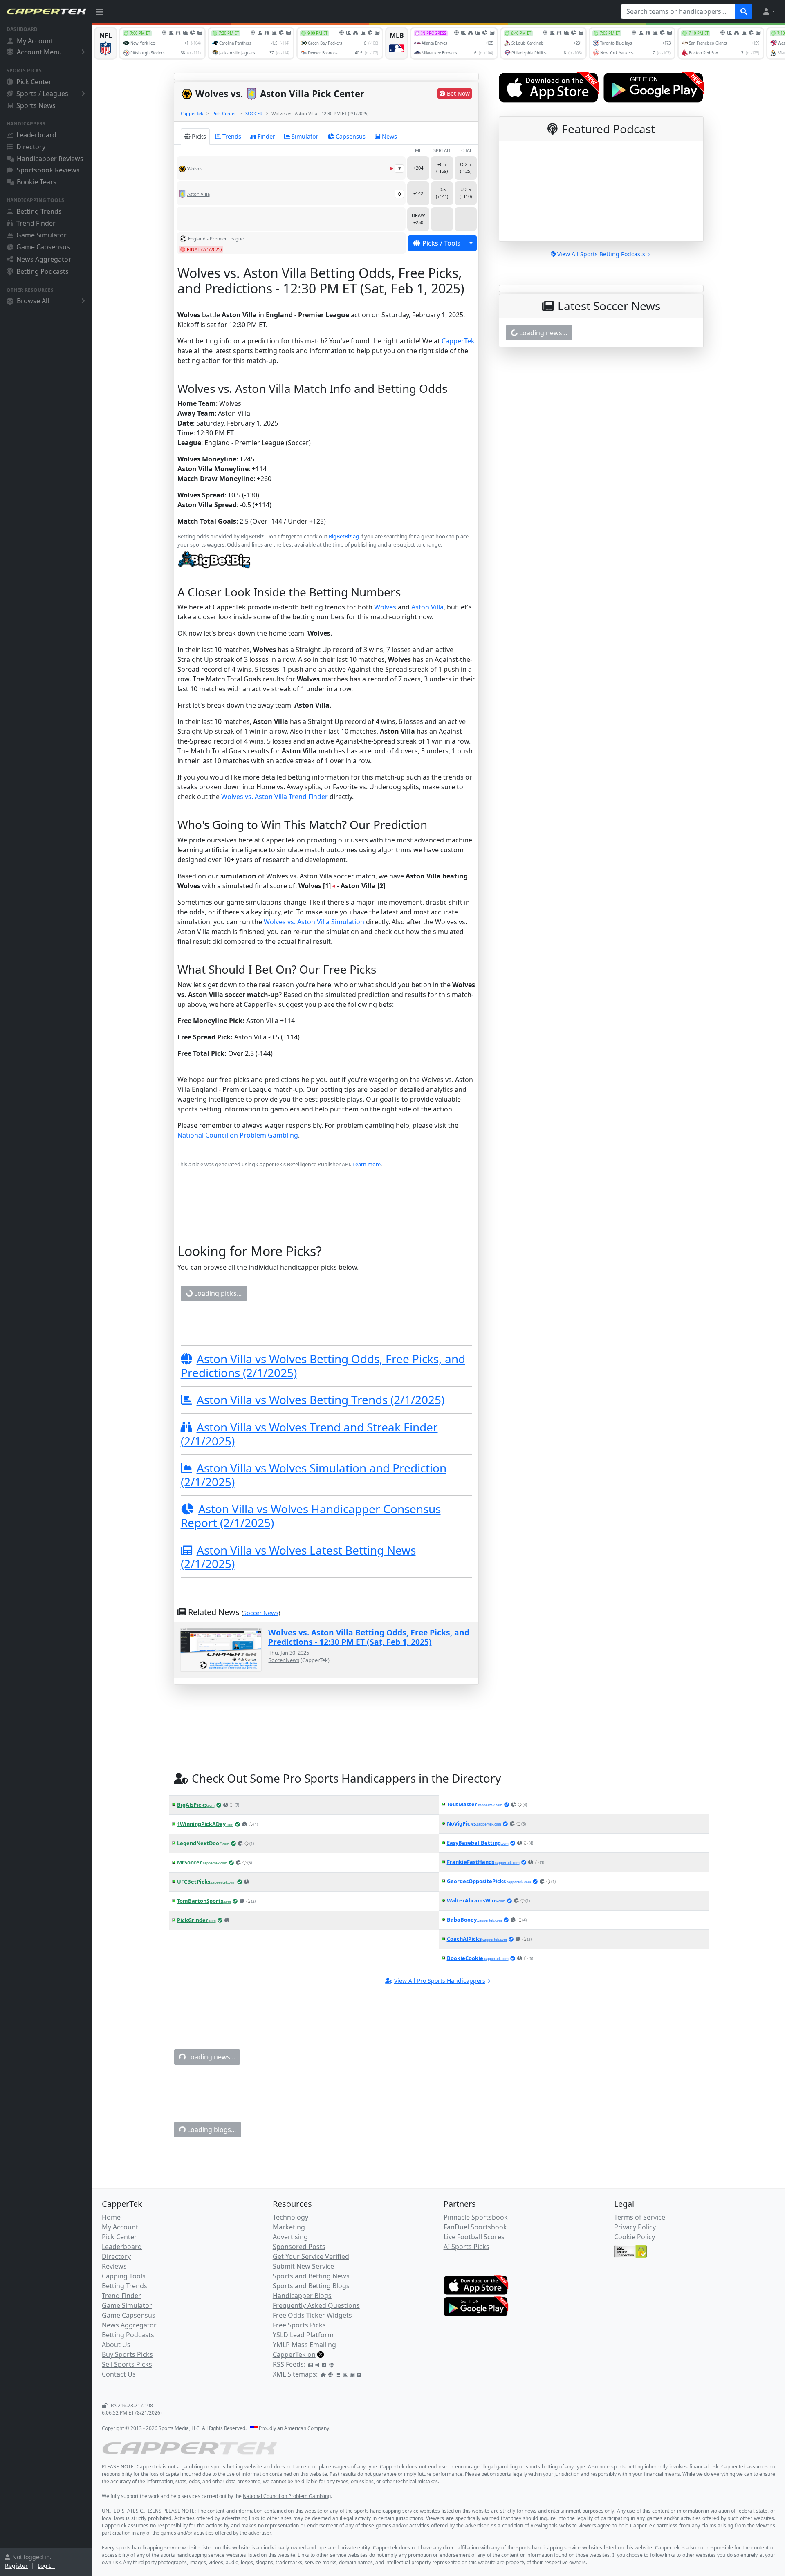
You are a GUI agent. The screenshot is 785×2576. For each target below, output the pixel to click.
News (389, 136)
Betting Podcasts (43, 271)
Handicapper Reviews (50, 159)
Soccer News (261, 1668)
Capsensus (351, 136)
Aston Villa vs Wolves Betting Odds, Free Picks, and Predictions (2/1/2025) (323, 1421)
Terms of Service (640, 2272)
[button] (769, 11)
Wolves (385, 607)
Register (16, 2566)
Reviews (114, 2321)
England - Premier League (216, 239)
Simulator (305, 136)
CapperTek (192, 113)
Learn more (367, 1164)
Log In (46, 2566)
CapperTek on (294, 2410)
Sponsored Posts (299, 2302)
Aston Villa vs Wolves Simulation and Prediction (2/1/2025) (314, 1530)
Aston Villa (427, 607)
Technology (290, 2272)
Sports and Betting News (311, 2331)
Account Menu (39, 52)
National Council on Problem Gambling (238, 1135)
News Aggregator (44, 259)
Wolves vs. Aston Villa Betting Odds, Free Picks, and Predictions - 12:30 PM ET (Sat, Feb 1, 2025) (369, 1692)
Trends (232, 136)
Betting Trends (39, 211)
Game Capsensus (43, 247)
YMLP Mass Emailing (304, 2400)
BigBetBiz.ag (344, 536)
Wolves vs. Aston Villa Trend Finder (275, 797)
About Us (116, 2400)
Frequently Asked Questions (316, 2361)
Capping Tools (124, 2331)
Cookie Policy (635, 2292)
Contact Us (119, 2429)
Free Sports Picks (299, 2380)
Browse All (33, 301)
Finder (266, 136)
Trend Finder (36, 223)
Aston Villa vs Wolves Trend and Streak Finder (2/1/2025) (309, 1490)
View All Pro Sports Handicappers (440, 2036)
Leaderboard (36, 135)
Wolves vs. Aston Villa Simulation (314, 922)
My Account (35, 41)
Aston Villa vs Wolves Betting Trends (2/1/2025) (321, 1455)
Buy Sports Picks (127, 2410)
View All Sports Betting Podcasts (601, 254)
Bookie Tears (37, 182)
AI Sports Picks (467, 2302)
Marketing (289, 2282)
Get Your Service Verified (311, 2312)
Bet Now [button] (458, 93)
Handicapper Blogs (302, 2351)
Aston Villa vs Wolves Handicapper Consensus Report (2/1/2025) (311, 1571)
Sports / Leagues (42, 94)
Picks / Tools (441, 243)
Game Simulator (41, 235)
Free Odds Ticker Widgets (312, 2370)
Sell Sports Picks (127, 2419)
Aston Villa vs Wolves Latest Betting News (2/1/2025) (298, 1612)
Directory (31, 147)
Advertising (290, 2292)
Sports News (36, 105)
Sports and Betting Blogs (311, 2341)
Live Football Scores (474, 2292)
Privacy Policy (635, 2282)
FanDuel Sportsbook (475, 2282)
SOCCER (254, 113)
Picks (199, 136)
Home (111, 2272)
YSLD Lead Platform (303, 2390)
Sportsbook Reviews (48, 170)
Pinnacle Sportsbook (476, 2272)
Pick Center (34, 82)
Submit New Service (303, 2321)
